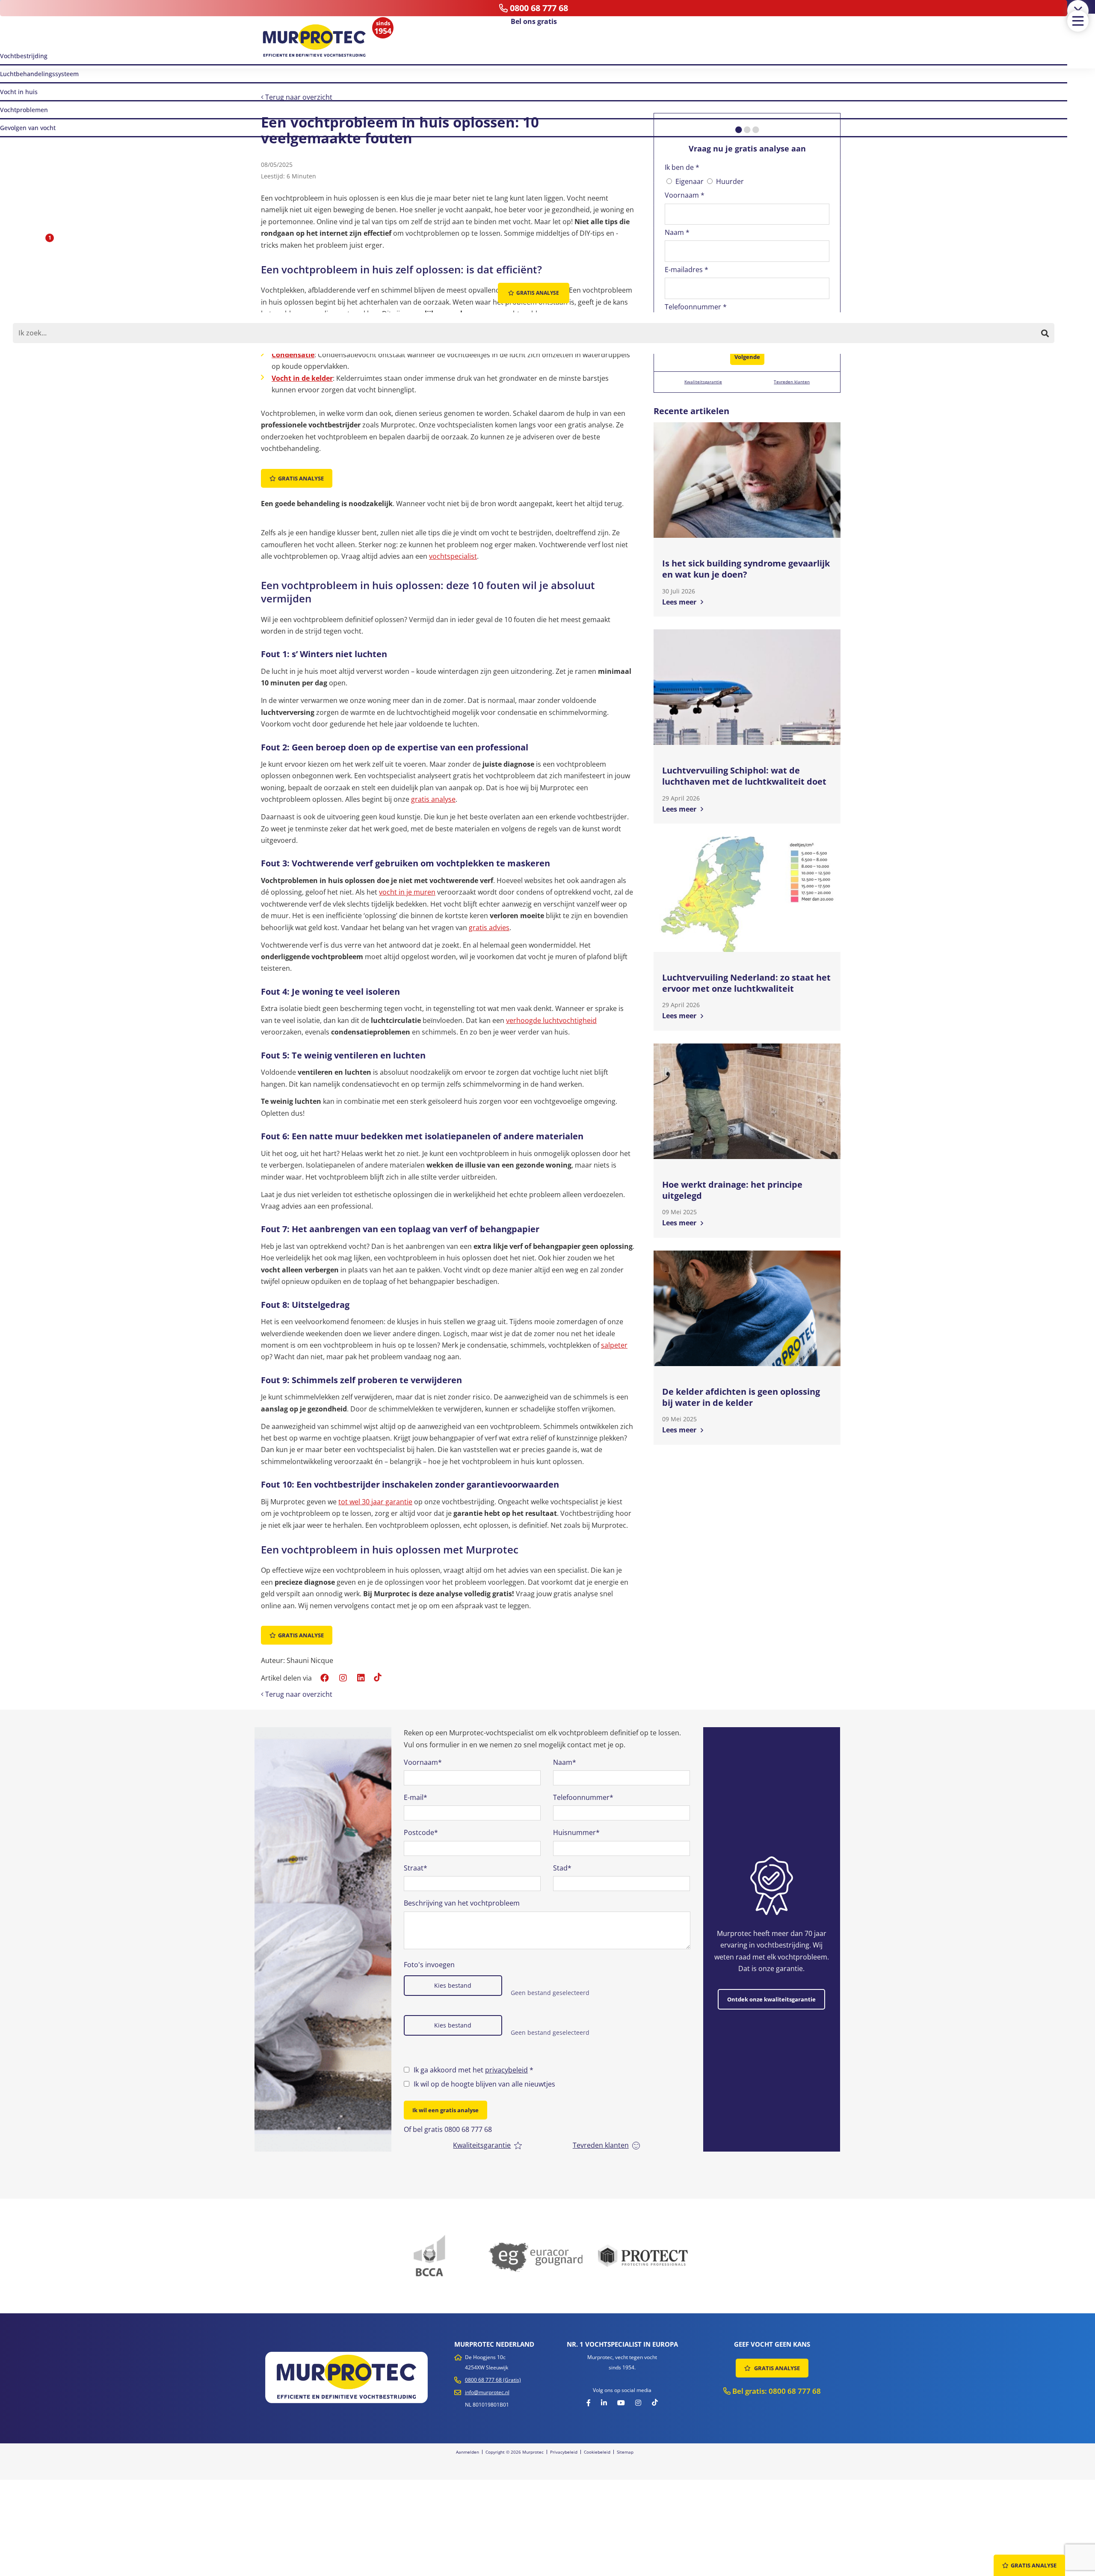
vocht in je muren (407, 892)
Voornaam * (685, 195)
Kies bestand (453, 1985)
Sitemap (625, 2452)
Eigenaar (690, 181)
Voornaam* (423, 1762)
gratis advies (489, 928)
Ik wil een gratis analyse (445, 2110)
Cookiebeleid (597, 2452)
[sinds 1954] (314, 41)
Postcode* (421, 1832)
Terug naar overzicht (298, 97)
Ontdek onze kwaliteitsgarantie (771, 1999)
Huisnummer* (576, 1832)
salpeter (614, 1345)
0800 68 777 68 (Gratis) (493, 2380)
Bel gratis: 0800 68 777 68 (776, 2391)
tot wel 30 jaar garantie (375, 1502)
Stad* (562, 1868)
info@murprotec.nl (487, 2392)
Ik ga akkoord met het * (474, 2070)
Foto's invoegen (429, 1965)
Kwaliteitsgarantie (703, 382)
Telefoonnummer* (583, 1797)
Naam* (565, 1762)
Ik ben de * (682, 167)
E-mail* (416, 1797)
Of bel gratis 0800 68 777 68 (448, 2129)
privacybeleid (506, 2070)
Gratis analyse (301, 478)
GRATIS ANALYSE (776, 2368)
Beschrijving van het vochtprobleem (462, 1903)
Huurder (730, 181)
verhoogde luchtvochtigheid (551, 1020)
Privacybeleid (564, 2452)
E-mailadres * (687, 270)
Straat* (416, 1868)
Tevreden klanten (792, 382)
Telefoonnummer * (696, 307)
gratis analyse (433, 799)
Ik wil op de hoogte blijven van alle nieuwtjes (484, 2084)
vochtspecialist (453, 556)
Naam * (677, 232)
